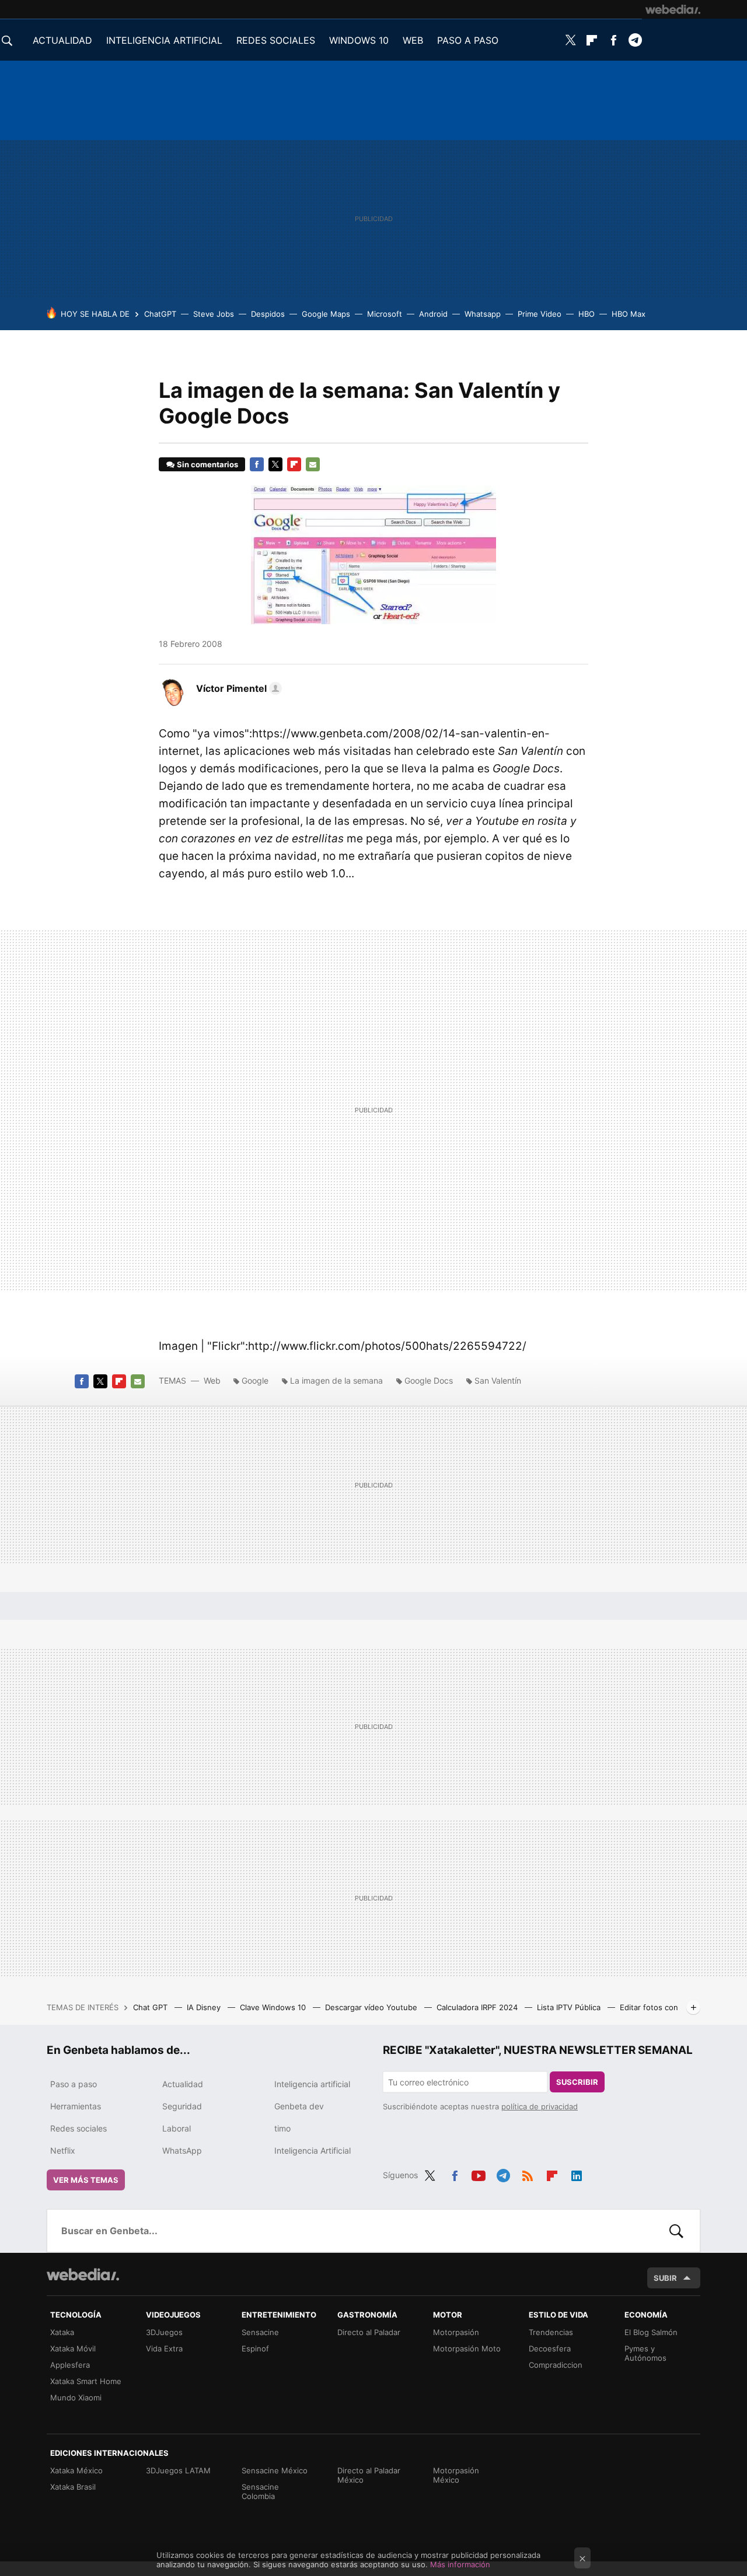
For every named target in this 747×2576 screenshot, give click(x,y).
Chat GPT (151, 2007)
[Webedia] (673, 9)
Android (433, 314)
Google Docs (429, 1380)
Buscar (676, 2231)
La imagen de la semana (336, 1380)
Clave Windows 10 (274, 2007)
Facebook (613, 40)
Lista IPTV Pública (570, 2007)
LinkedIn (577, 2173)
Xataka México (76, 2470)
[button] (237, 688)
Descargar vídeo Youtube (372, 2007)
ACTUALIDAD (62, 40)
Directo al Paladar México (369, 2475)
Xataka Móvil (73, 2348)
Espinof (255, 2348)
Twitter (570, 40)
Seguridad (182, 2106)
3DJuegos (164, 2332)
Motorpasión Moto (467, 2348)
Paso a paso (74, 2084)
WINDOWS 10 (359, 40)
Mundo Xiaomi (76, 2397)
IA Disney (205, 2007)
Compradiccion (556, 2365)
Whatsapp (483, 314)
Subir (665, 2278)
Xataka (62, 2332)
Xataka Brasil (73, 2487)
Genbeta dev (299, 2106)
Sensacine (260, 2332)
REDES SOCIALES (276, 40)
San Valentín (498, 1380)
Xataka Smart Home (86, 2381)
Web (212, 1380)
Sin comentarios (207, 464)
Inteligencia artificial (312, 2084)
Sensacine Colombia (260, 2491)
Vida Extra (164, 2348)
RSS (528, 2173)
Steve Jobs (214, 314)
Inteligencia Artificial (313, 2150)
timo (282, 2128)
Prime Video (540, 314)
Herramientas (76, 2106)
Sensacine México (275, 2470)
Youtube (479, 2173)
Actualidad (183, 2084)
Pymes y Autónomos (645, 2353)
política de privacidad (540, 2106)
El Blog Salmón (651, 2332)
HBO (587, 314)
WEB (413, 40)
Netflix (63, 2150)
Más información (460, 2564)
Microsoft (385, 314)
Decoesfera (550, 2348)
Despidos (268, 314)
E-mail (313, 464)
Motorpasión (456, 2332)
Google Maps (326, 314)
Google (255, 1380)
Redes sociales (78, 2128)
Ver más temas (86, 2180)
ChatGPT (160, 314)
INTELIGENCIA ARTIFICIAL (164, 40)
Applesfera (70, 2365)
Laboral (177, 2128)
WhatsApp (182, 2150)
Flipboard (592, 40)
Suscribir (577, 2082)
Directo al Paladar (369, 2332)
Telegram (635, 40)
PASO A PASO (468, 40)
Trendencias (551, 2332)
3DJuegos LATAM (178, 2470)
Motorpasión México (456, 2475)
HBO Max (629, 314)
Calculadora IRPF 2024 (478, 2007)
